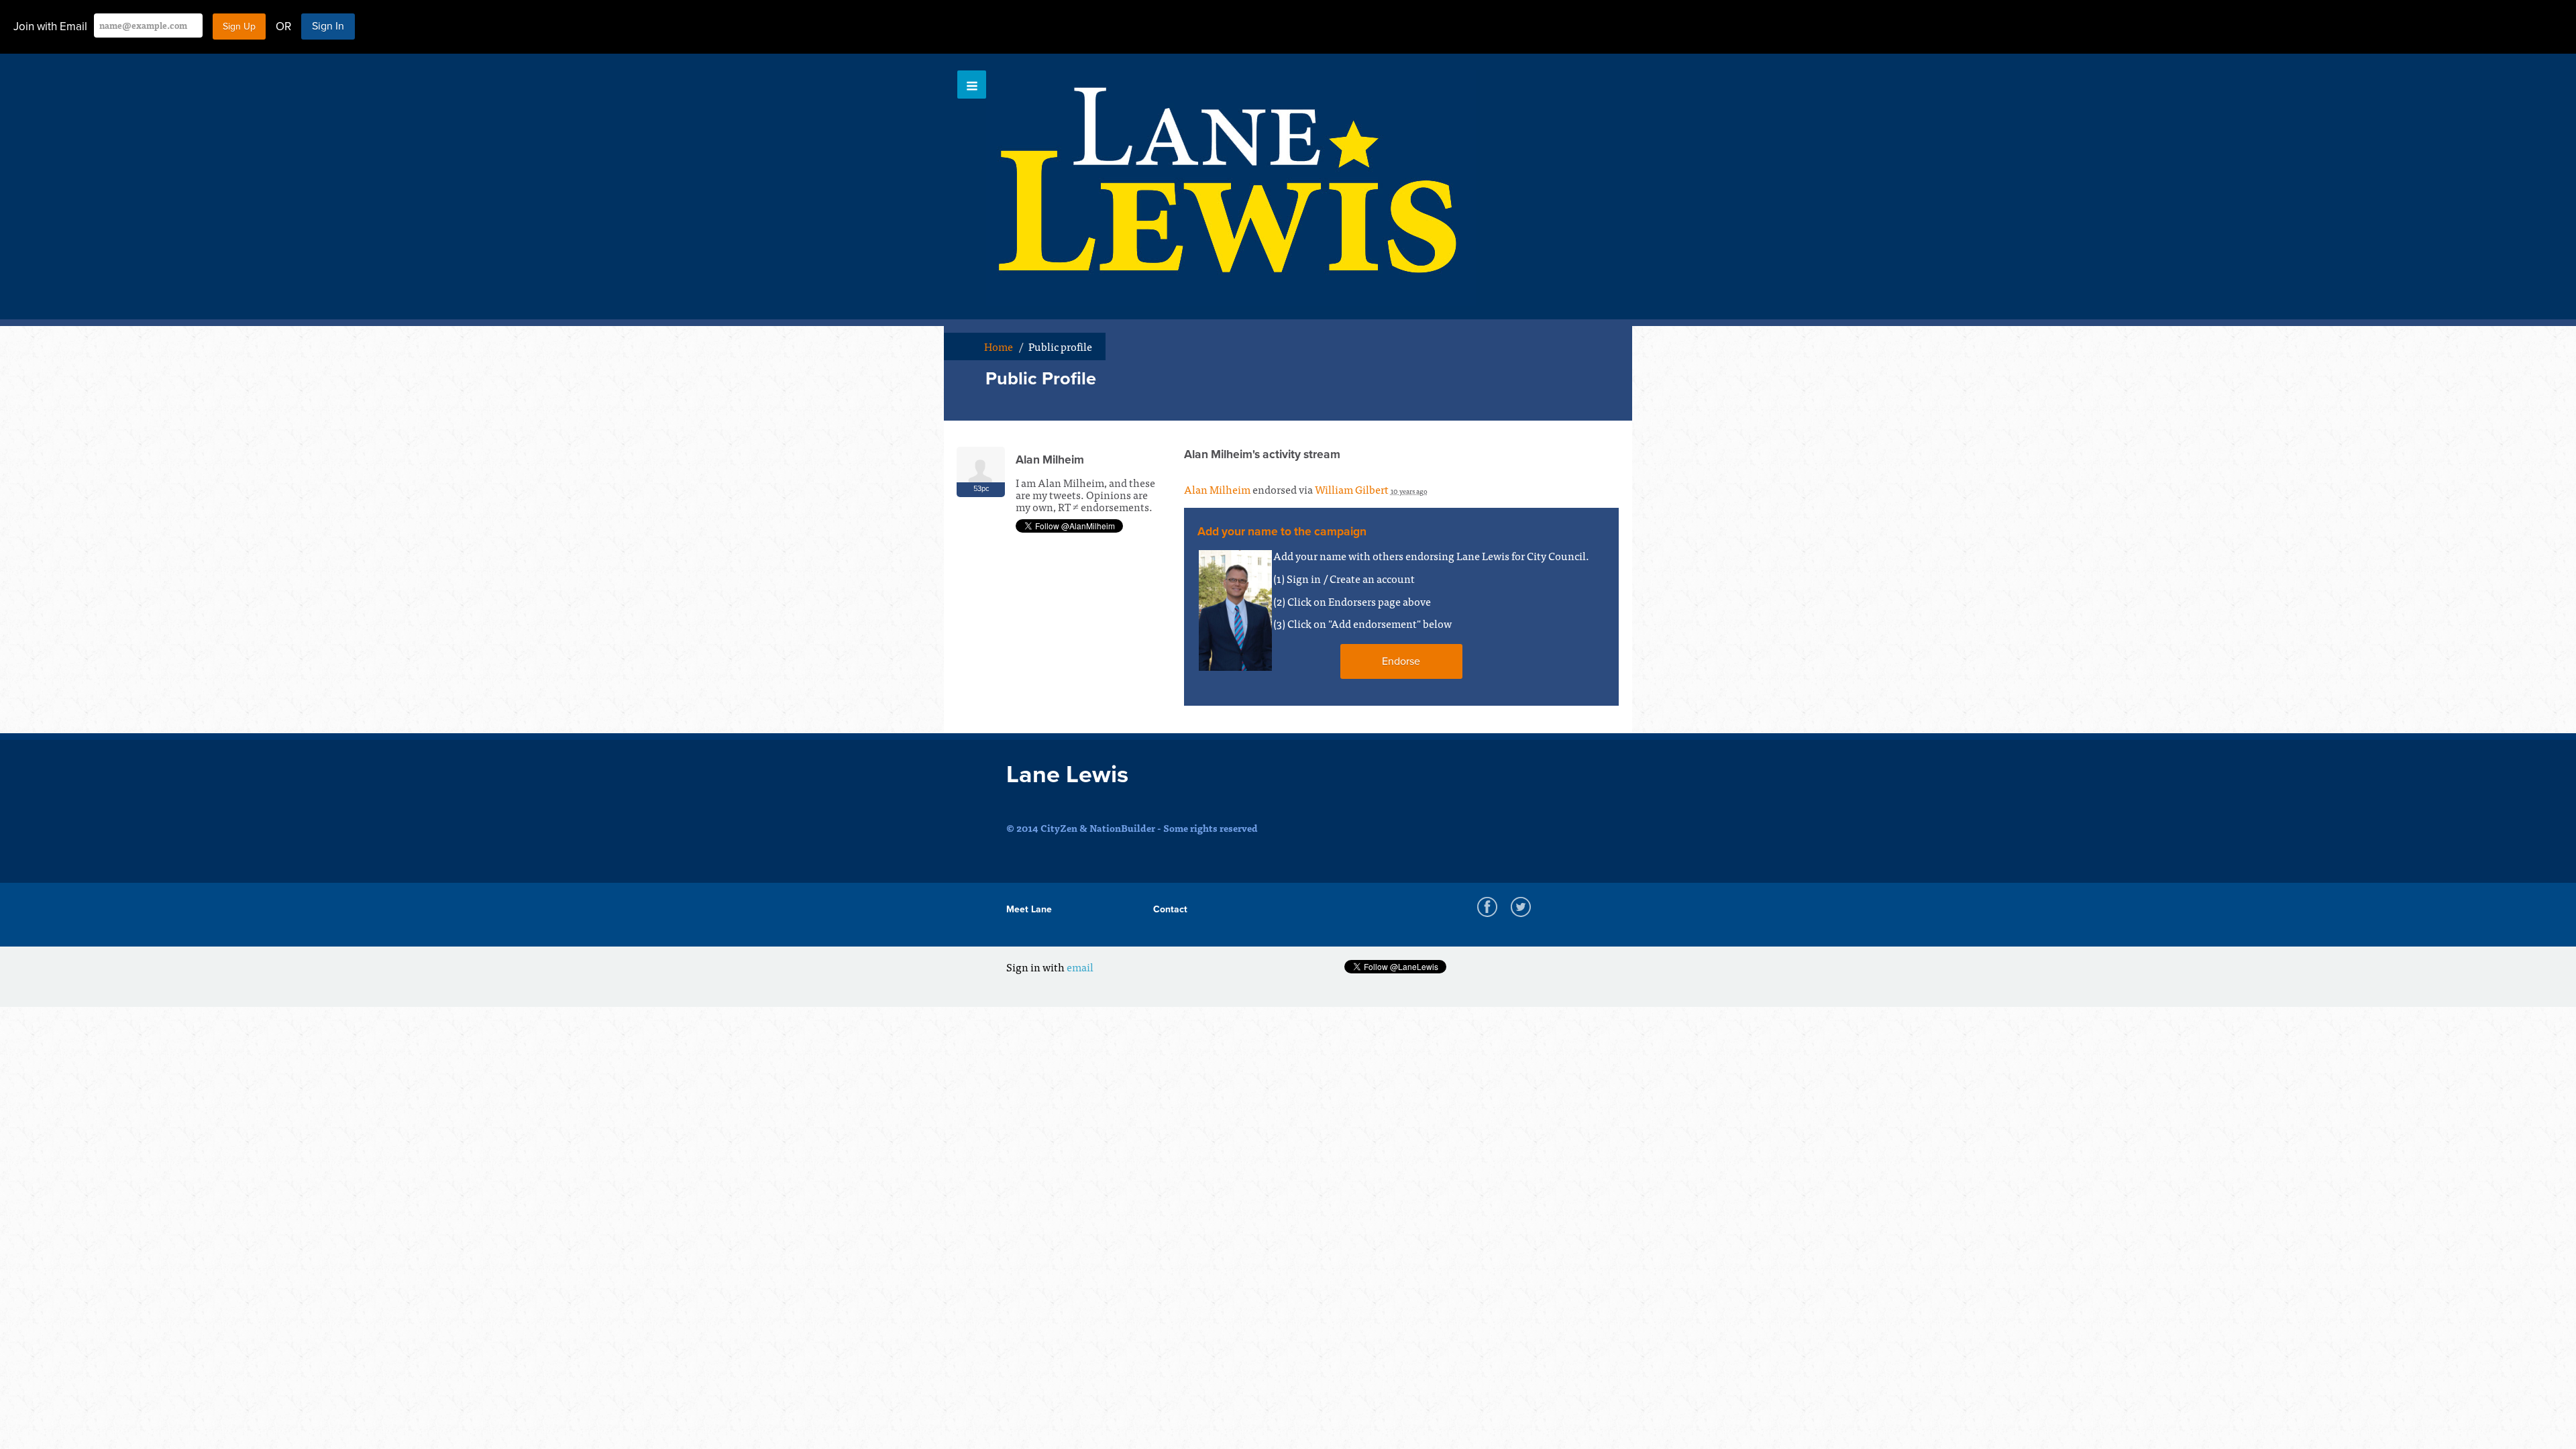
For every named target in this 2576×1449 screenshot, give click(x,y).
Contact (1170, 909)
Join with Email (50, 26)
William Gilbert (1352, 489)
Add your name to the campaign (1282, 532)
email (1080, 967)
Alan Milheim (1217, 489)
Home (999, 346)
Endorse (1401, 661)
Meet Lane (1029, 909)
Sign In (328, 26)
